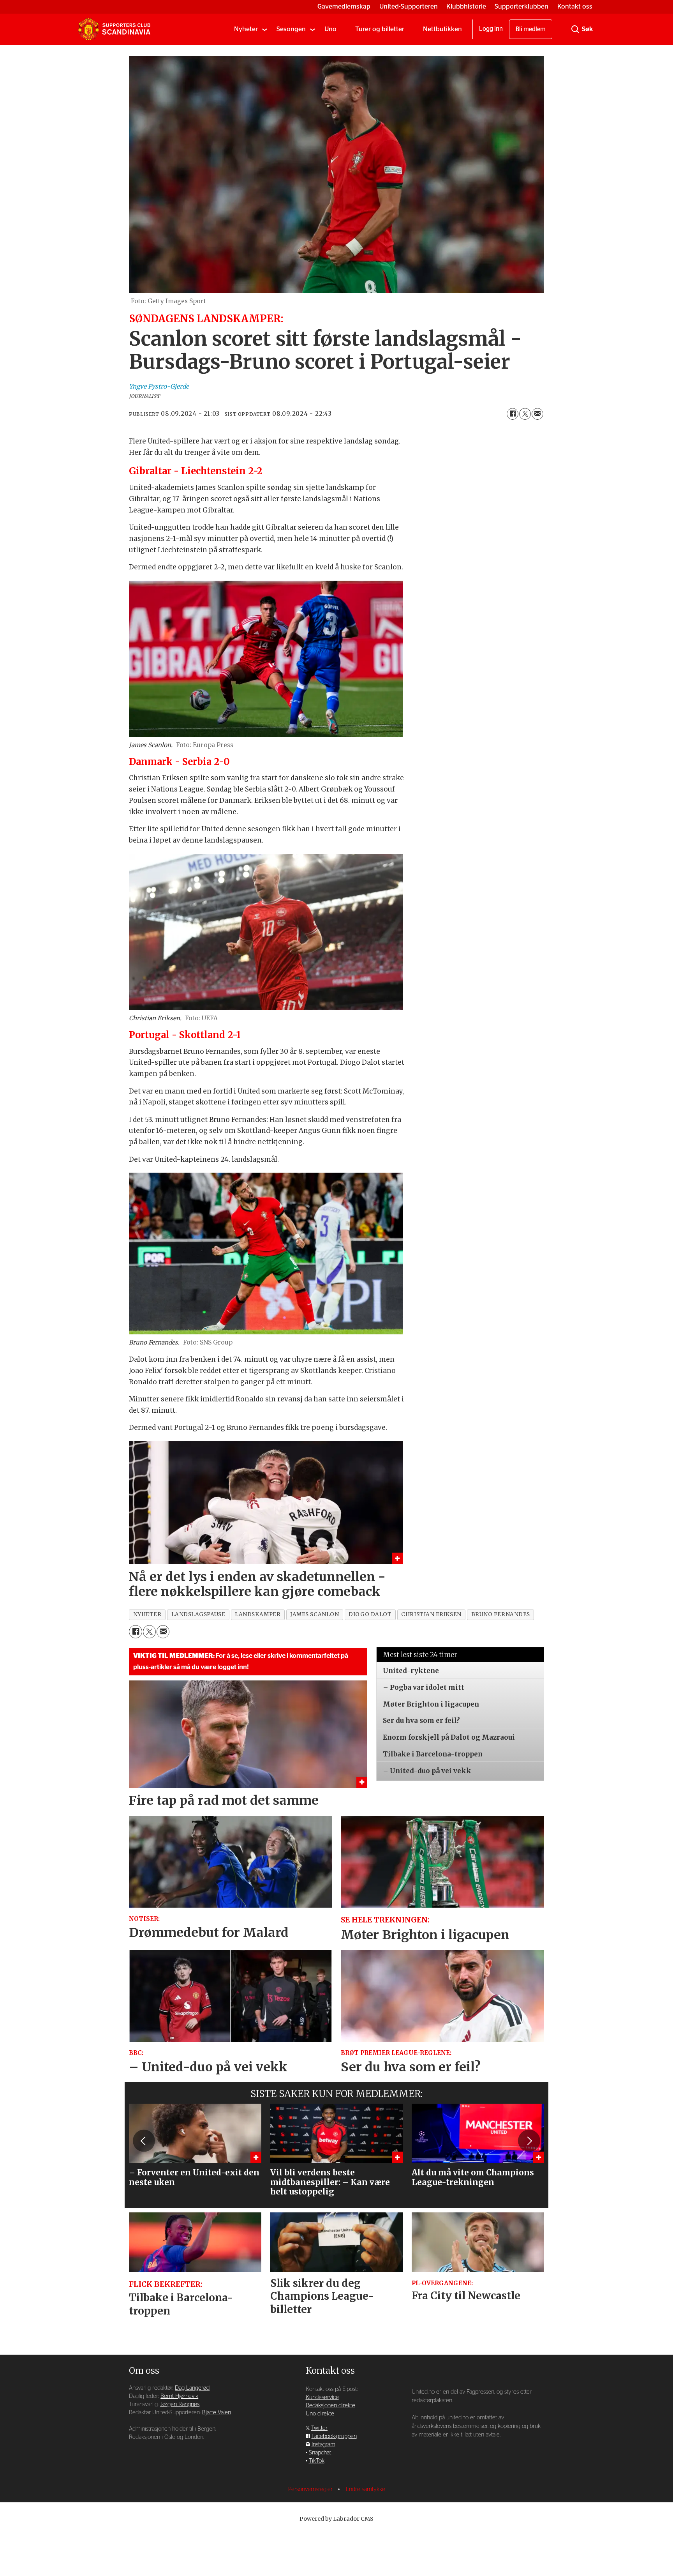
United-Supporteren (409, 6)
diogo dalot (370, 1614)
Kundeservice (322, 2397)
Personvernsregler (311, 2489)
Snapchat (320, 2453)
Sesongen (291, 29)
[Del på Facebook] (513, 414)
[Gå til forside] (114, 29)
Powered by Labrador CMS (336, 2519)
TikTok (317, 2461)
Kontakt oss (575, 6)
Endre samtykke (366, 2489)
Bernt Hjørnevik (179, 2396)
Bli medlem (531, 29)
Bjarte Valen (217, 2413)
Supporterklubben (521, 6)
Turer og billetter (380, 29)
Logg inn (491, 29)
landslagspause (198, 1614)
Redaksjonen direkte (330, 2406)
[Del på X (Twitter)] (525, 414)
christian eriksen (431, 1614)
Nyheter (246, 29)
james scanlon (314, 1614)
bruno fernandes (501, 1614)
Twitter (319, 2428)
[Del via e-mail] (537, 414)
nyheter (147, 1614)
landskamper (258, 1614)
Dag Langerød (192, 2388)
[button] (144, 2141)
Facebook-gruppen (334, 2436)
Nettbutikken (442, 29)
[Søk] (575, 29)
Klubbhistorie (466, 6)
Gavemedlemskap (344, 6)
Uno (330, 29)
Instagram (323, 2444)
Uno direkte (320, 2414)
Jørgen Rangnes (180, 2404)
